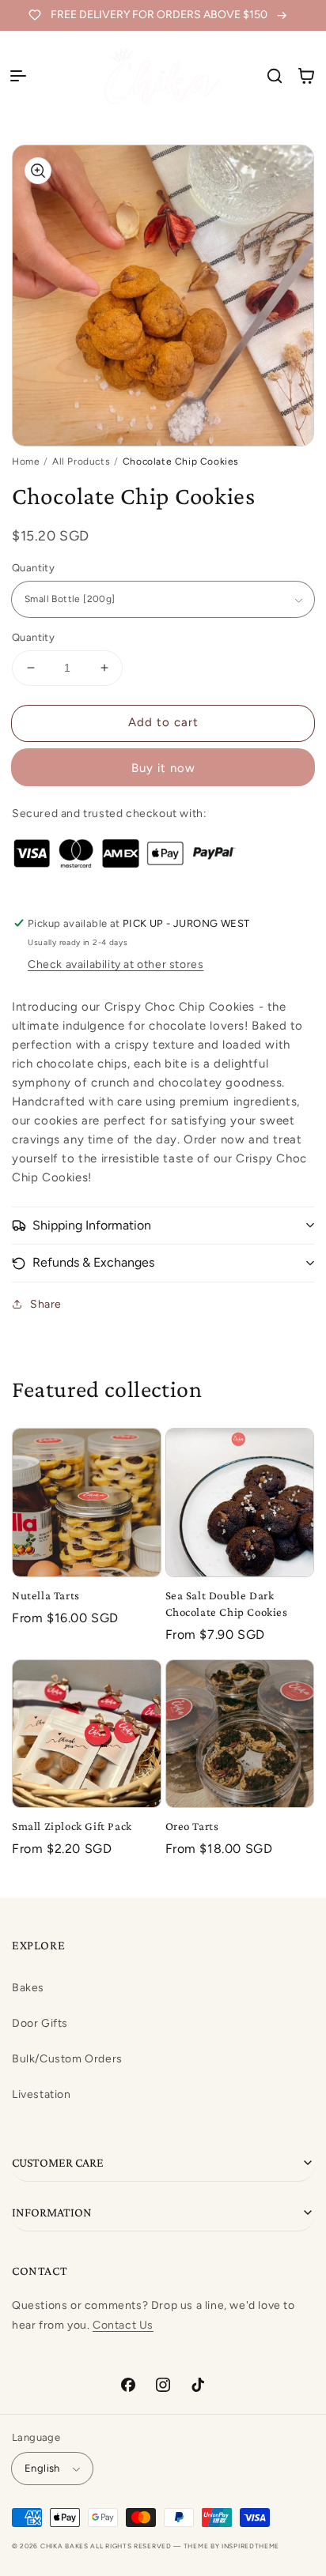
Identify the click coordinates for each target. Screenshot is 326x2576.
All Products (81, 461)
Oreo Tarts (192, 1826)
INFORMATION (52, 2212)
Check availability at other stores (116, 964)
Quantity (33, 568)
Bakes (28, 1988)
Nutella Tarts (46, 1595)
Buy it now (163, 768)
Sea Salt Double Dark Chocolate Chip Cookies (227, 1604)
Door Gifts (40, 2023)
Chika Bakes (64, 2546)
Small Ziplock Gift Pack (72, 1826)
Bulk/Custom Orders (67, 2059)
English (42, 2468)
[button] (18, 76)
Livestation (42, 2094)
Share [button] (46, 1304)
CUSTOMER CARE (58, 2162)
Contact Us (123, 2325)
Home (26, 461)
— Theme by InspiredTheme (226, 2546)
